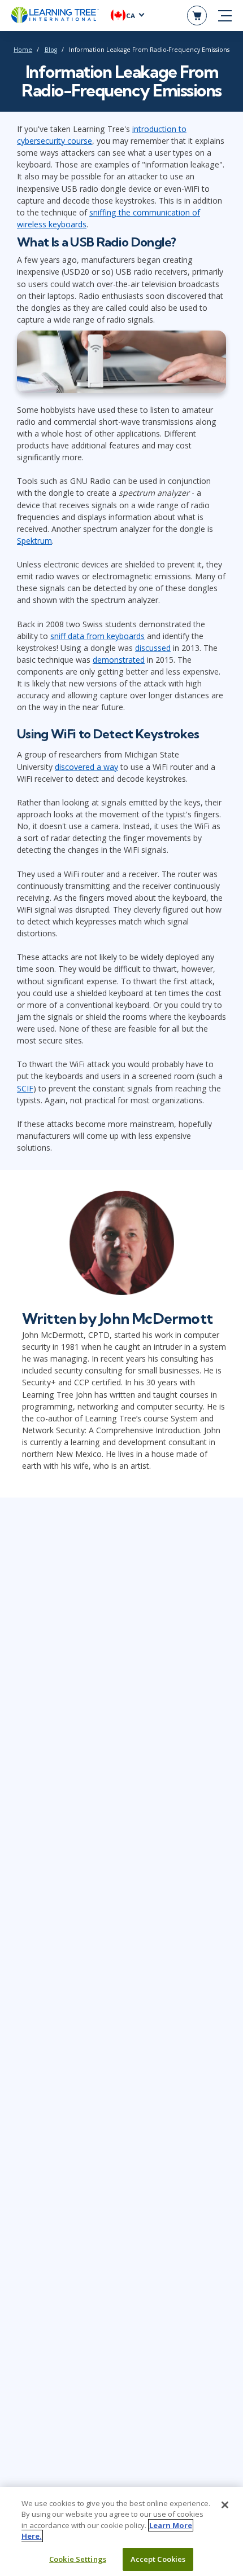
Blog (51, 50)
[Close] (225, 2505)
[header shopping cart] (197, 16)
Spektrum (34, 541)
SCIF (25, 1088)
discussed (153, 648)
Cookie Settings (78, 2559)
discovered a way (86, 767)
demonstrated (119, 660)
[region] (121, 2531)
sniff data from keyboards (97, 636)
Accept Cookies (158, 2559)
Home (23, 50)
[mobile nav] (225, 16)
